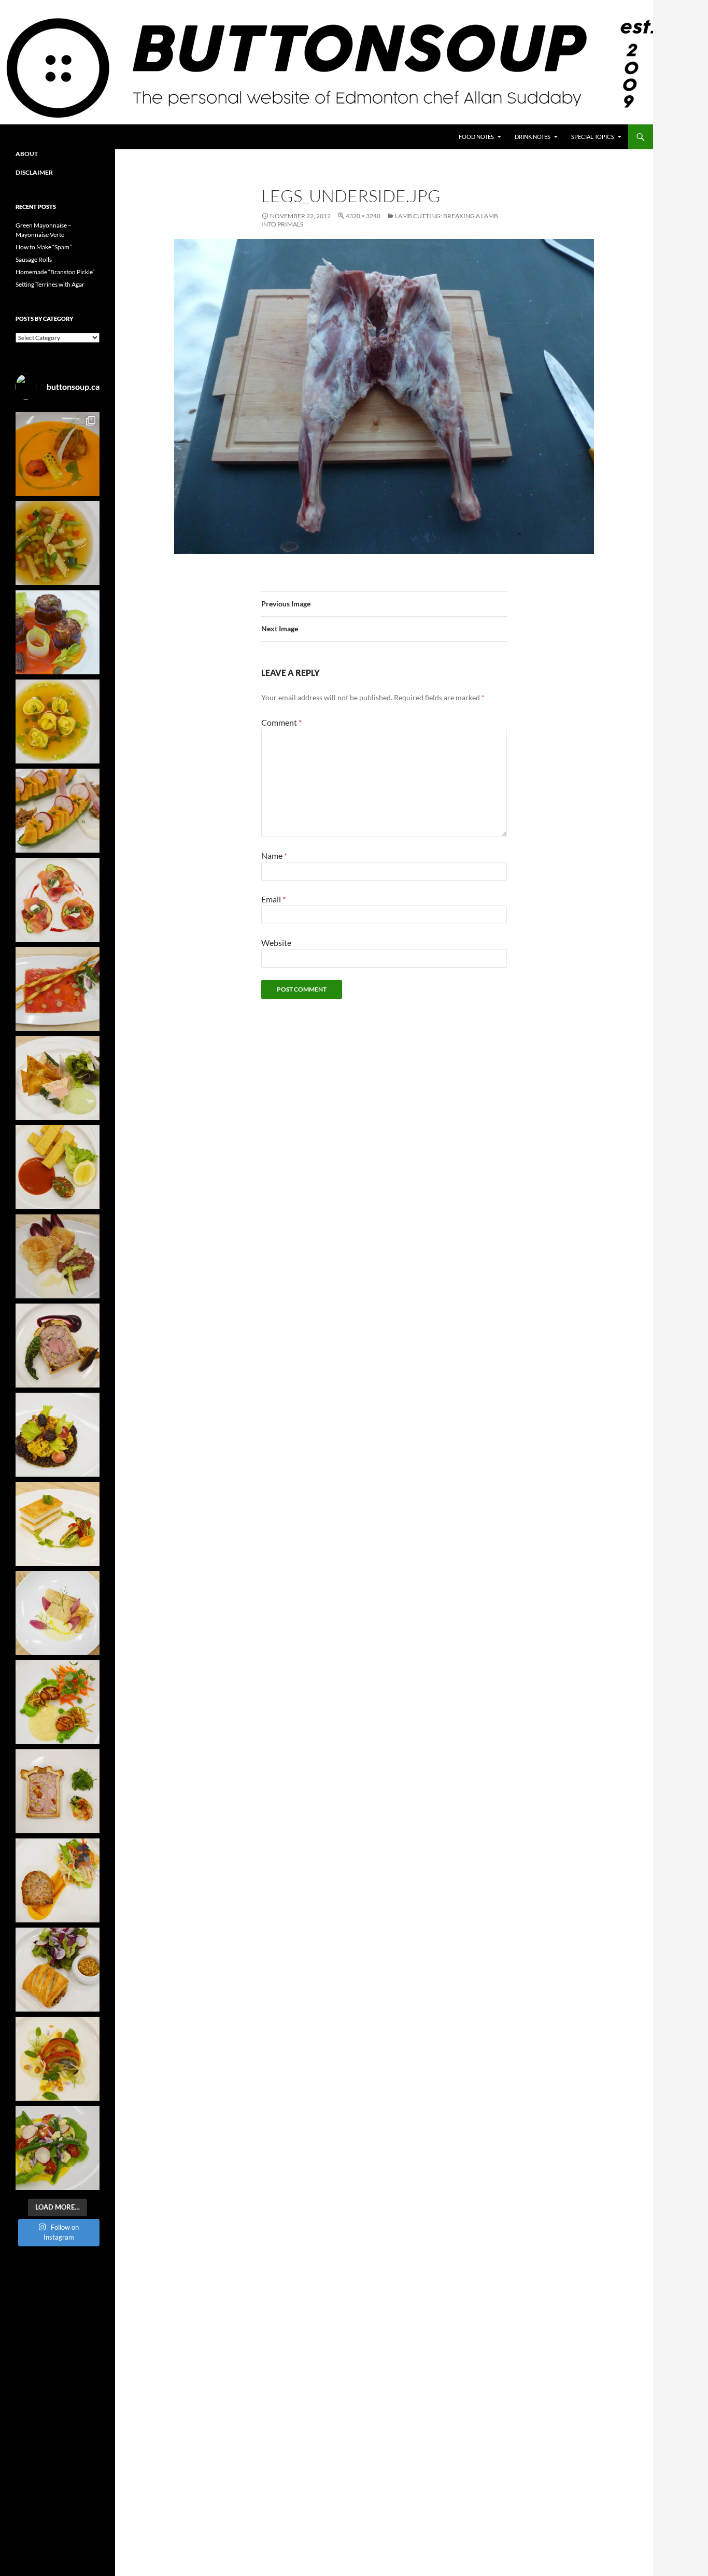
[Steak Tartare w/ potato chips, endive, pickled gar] (58, 1256)
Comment (281, 722)
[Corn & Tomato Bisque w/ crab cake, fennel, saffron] (58, 454)
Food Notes (476, 137)
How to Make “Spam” (44, 247)
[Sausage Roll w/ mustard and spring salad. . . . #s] (58, 1970)
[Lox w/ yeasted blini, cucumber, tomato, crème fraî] (58, 900)
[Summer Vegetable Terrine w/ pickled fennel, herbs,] (58, 2059)
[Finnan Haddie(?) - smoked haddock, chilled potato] (58, 1613)
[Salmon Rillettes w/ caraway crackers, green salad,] (58, 1078)
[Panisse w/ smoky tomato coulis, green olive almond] (58, 1167)
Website (276, 943)
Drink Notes (533, 137)
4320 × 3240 (363, 216)
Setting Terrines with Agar (50, 284)
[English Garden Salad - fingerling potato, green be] (58, 2148)
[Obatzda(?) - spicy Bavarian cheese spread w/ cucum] (58, 811)
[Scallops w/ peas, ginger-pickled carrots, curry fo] (58, 1702)
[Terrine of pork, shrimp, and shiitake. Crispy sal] (58, 1880)
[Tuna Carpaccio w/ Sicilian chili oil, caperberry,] (58, 989)
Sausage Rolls (34, 259)
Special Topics (593, 137)
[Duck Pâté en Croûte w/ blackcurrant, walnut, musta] (58, 1346)
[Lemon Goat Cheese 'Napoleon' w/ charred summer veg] (58, 1524)
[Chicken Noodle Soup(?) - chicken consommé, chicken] (58, 721)
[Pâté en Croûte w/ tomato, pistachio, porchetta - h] (58, 1791)
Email (273, 899)
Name (274, 855)
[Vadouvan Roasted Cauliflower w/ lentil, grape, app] (58, 1435)
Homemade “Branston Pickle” (55, 272)
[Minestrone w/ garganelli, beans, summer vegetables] (58, 543)
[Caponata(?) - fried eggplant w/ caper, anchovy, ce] (58, 632)
